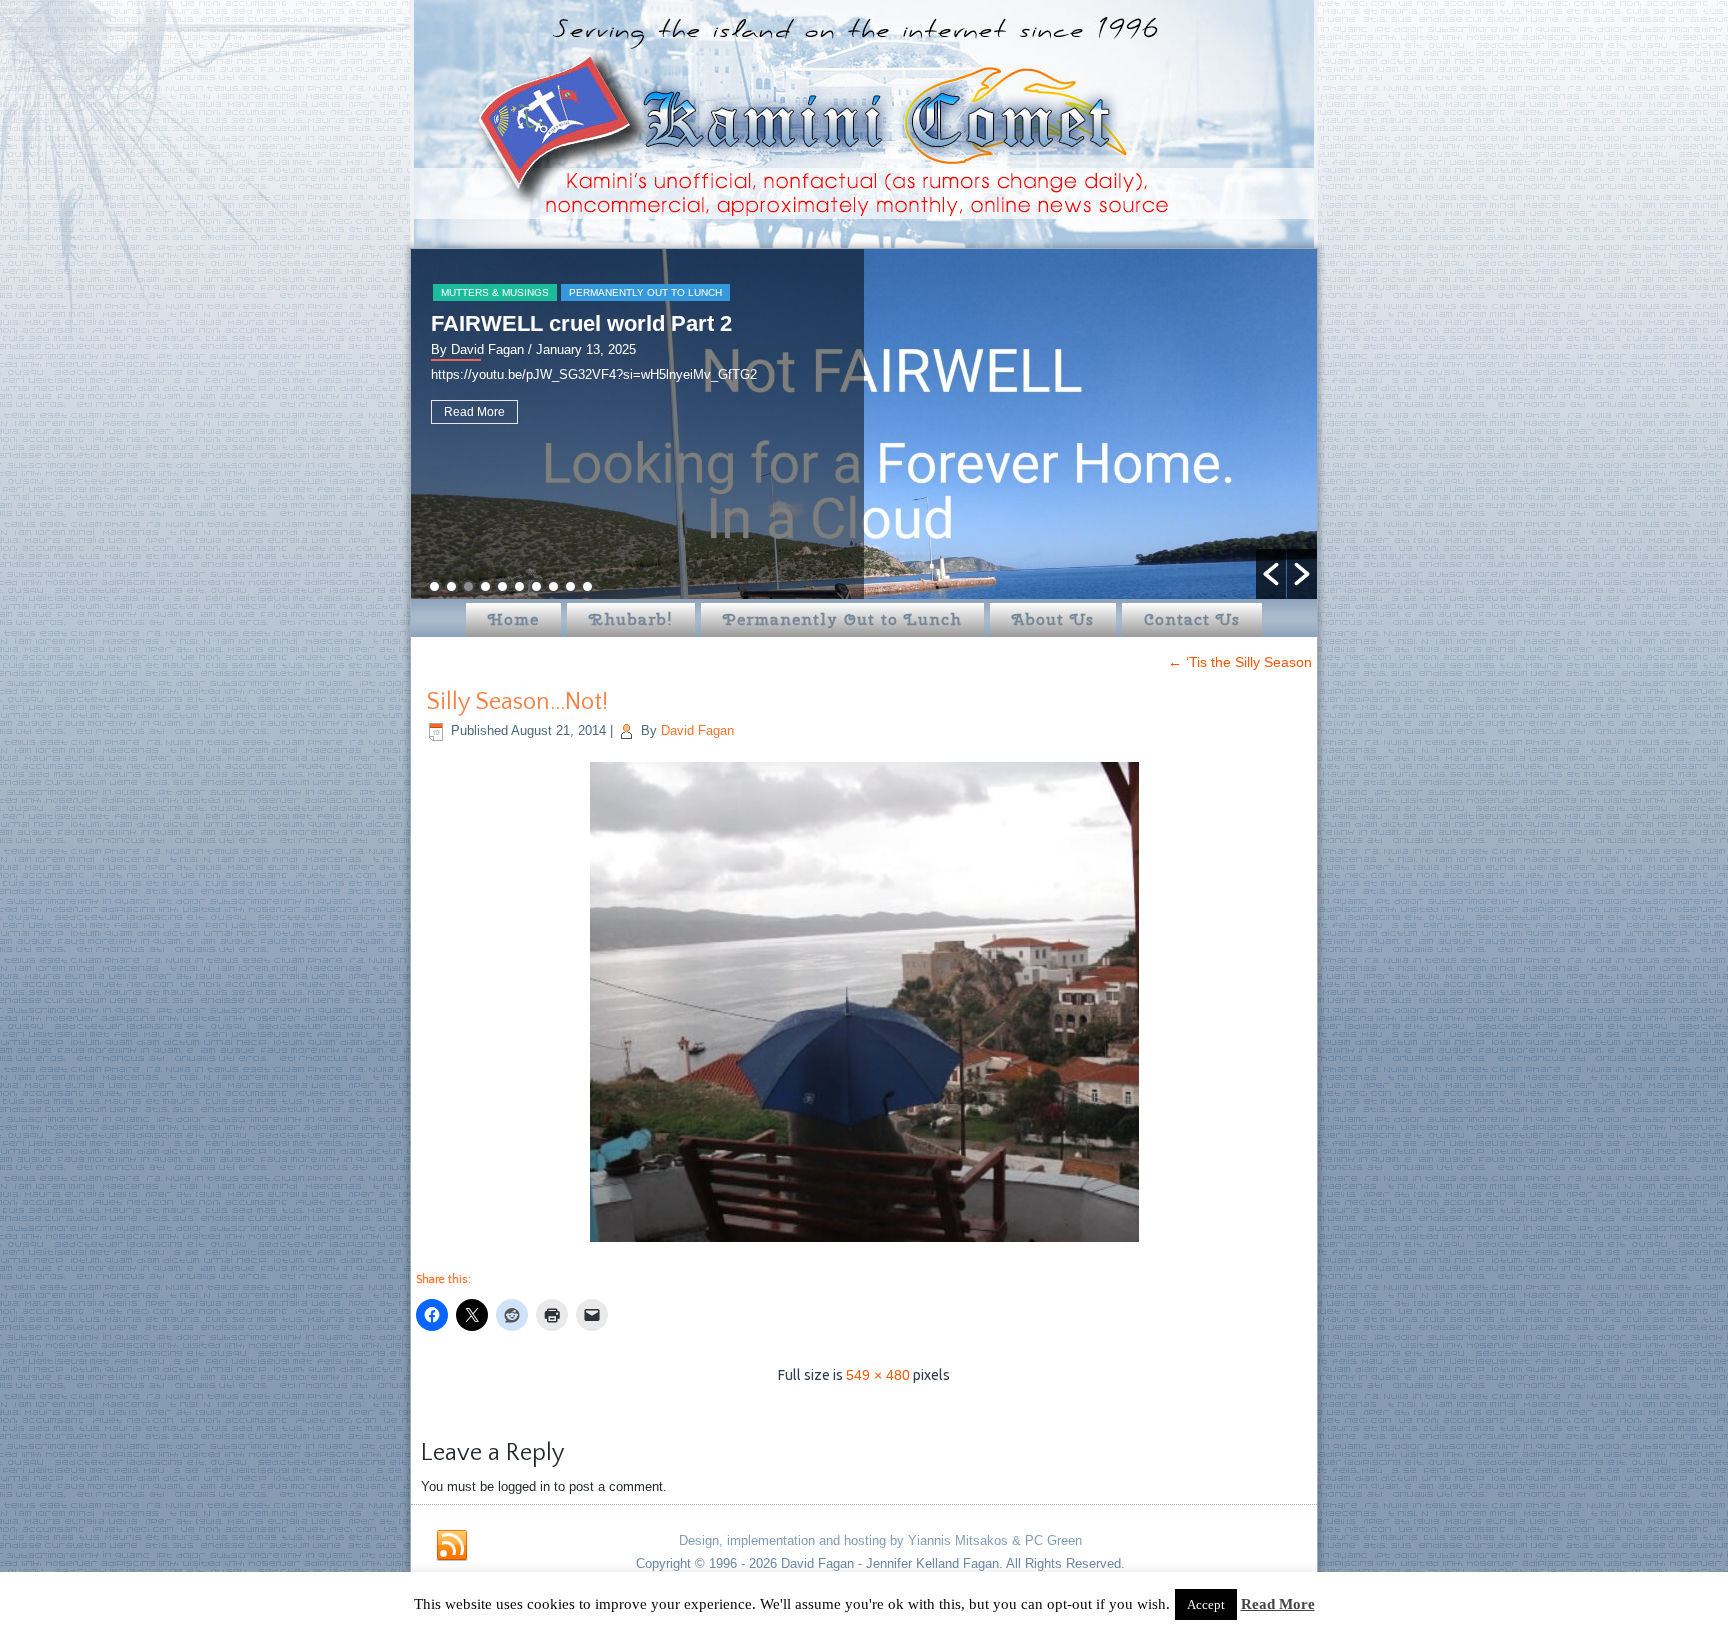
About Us (1053, 619)
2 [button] (451, 586)
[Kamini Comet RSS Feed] (452, 1546)
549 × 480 (878, 1375)
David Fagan (697, 730)
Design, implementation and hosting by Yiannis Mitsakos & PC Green (880, 1540)
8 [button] (553, 586)
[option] (864, 424)
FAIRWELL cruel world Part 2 (581, 323)
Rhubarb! (631, 619)
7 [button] (536, 586)
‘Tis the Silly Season (1240, 662)
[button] (1271, 574)
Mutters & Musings (495, 292)
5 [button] (502, 586)
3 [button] (468, 586)
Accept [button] (1206, 1604)
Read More (474, 412)
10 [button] (587, 586)
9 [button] (570, 586)
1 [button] (434, 586)
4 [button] (485, 586)
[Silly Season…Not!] (864, 1244)
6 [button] (519, 586)
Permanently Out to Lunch (645, 292)
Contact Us (1192, 619)
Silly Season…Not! (517, 702)
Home (513, 619)
